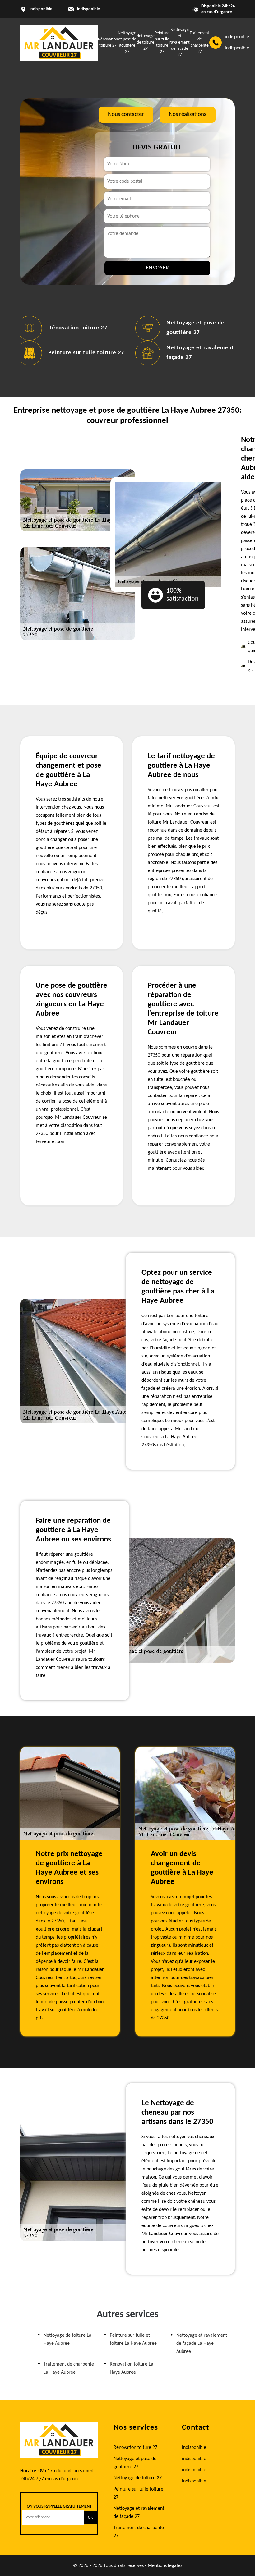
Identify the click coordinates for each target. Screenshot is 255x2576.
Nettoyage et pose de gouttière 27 (135, 2463)
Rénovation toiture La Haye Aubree (132, 2368)
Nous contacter (126, 115)
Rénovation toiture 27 (78, 328)
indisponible (88, 9)
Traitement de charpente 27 (139, 2532)
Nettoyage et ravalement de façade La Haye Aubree (202, 2344)
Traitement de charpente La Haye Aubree (69, 2368)
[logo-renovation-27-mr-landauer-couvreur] (59, 43)
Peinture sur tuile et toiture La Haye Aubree (133, 2340)
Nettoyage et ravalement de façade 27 (180, 42)
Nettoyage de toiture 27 (145, 42)
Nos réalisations (188, 115)
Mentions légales (165, 2566)
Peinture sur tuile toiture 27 (86, 353)
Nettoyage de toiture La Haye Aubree (67, 2340)
